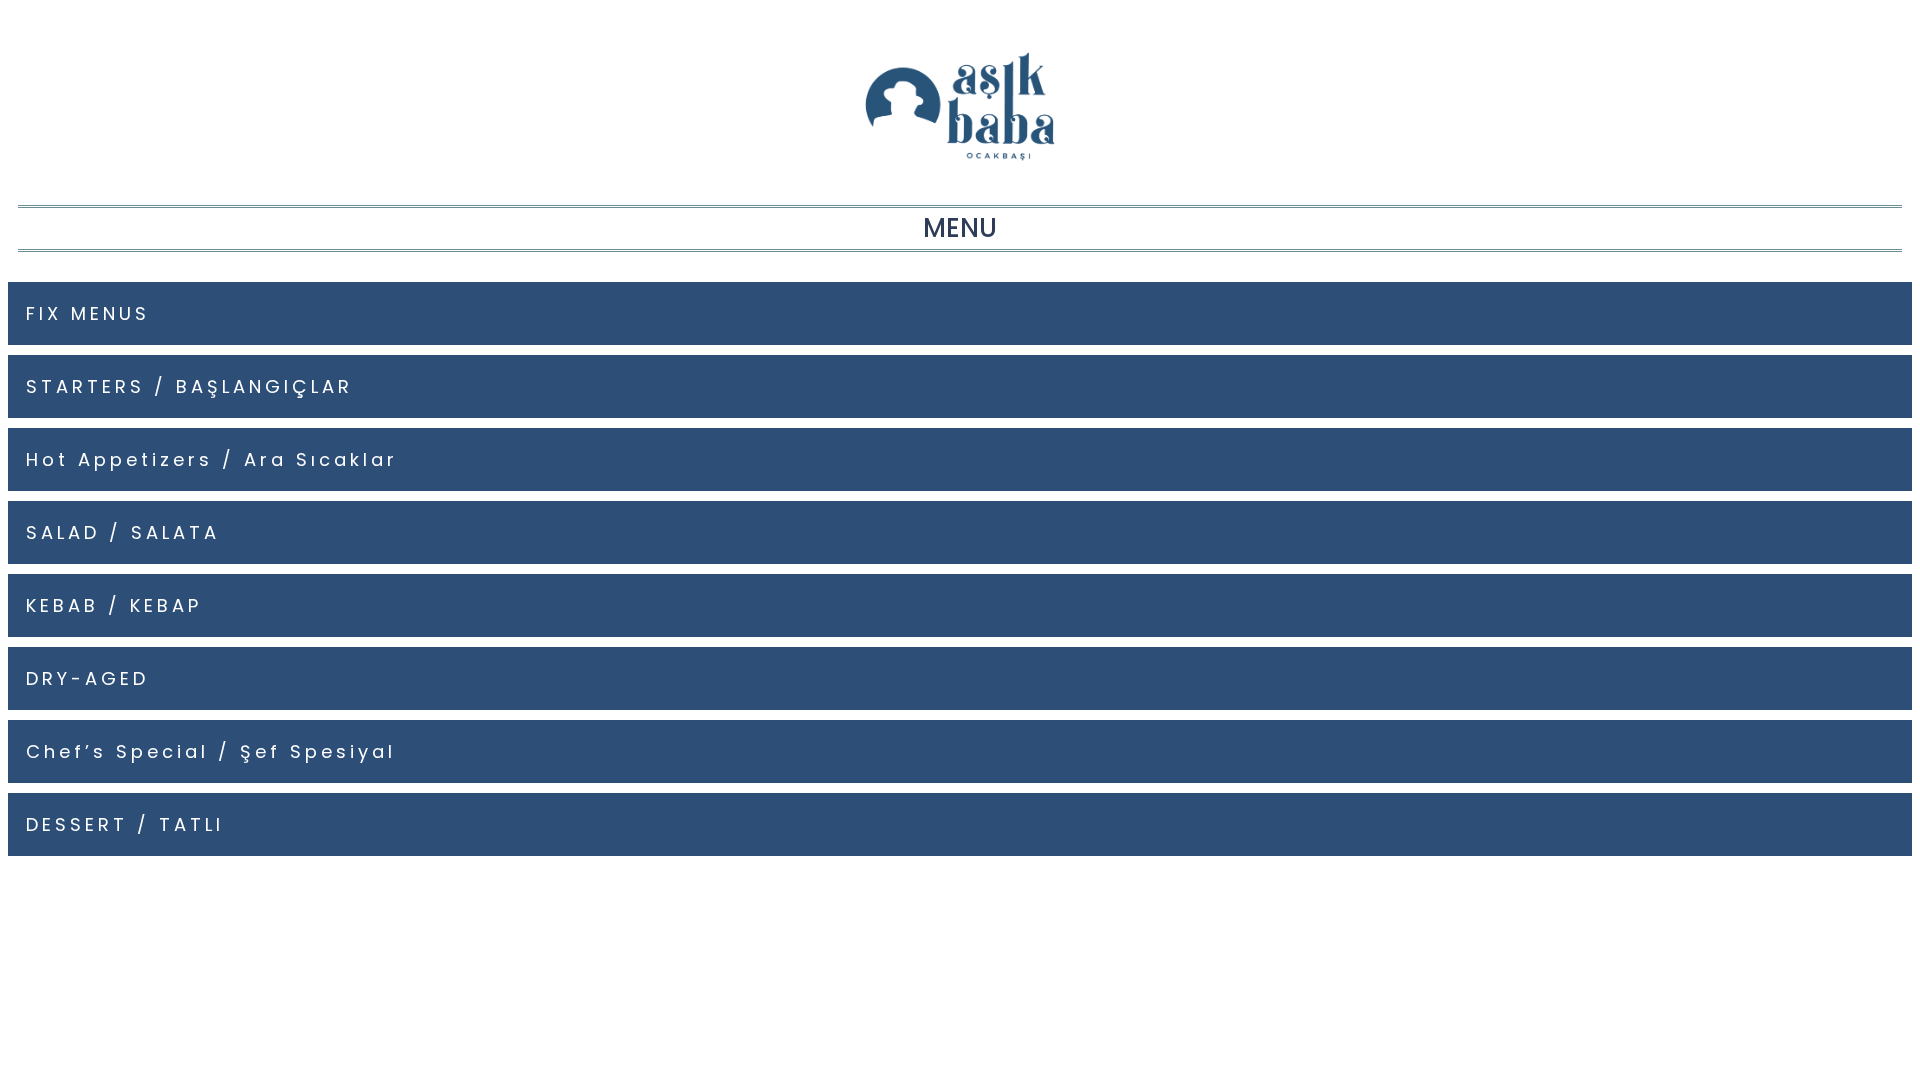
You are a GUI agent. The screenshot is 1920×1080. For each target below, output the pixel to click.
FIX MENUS (88, 313)
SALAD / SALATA (123, 532)
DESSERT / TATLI (125, 824)
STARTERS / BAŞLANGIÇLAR (189, 386)
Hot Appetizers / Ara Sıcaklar (212, 459)
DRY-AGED (87, 678)
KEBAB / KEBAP (114, 605)
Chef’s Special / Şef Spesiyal (211, 751)
